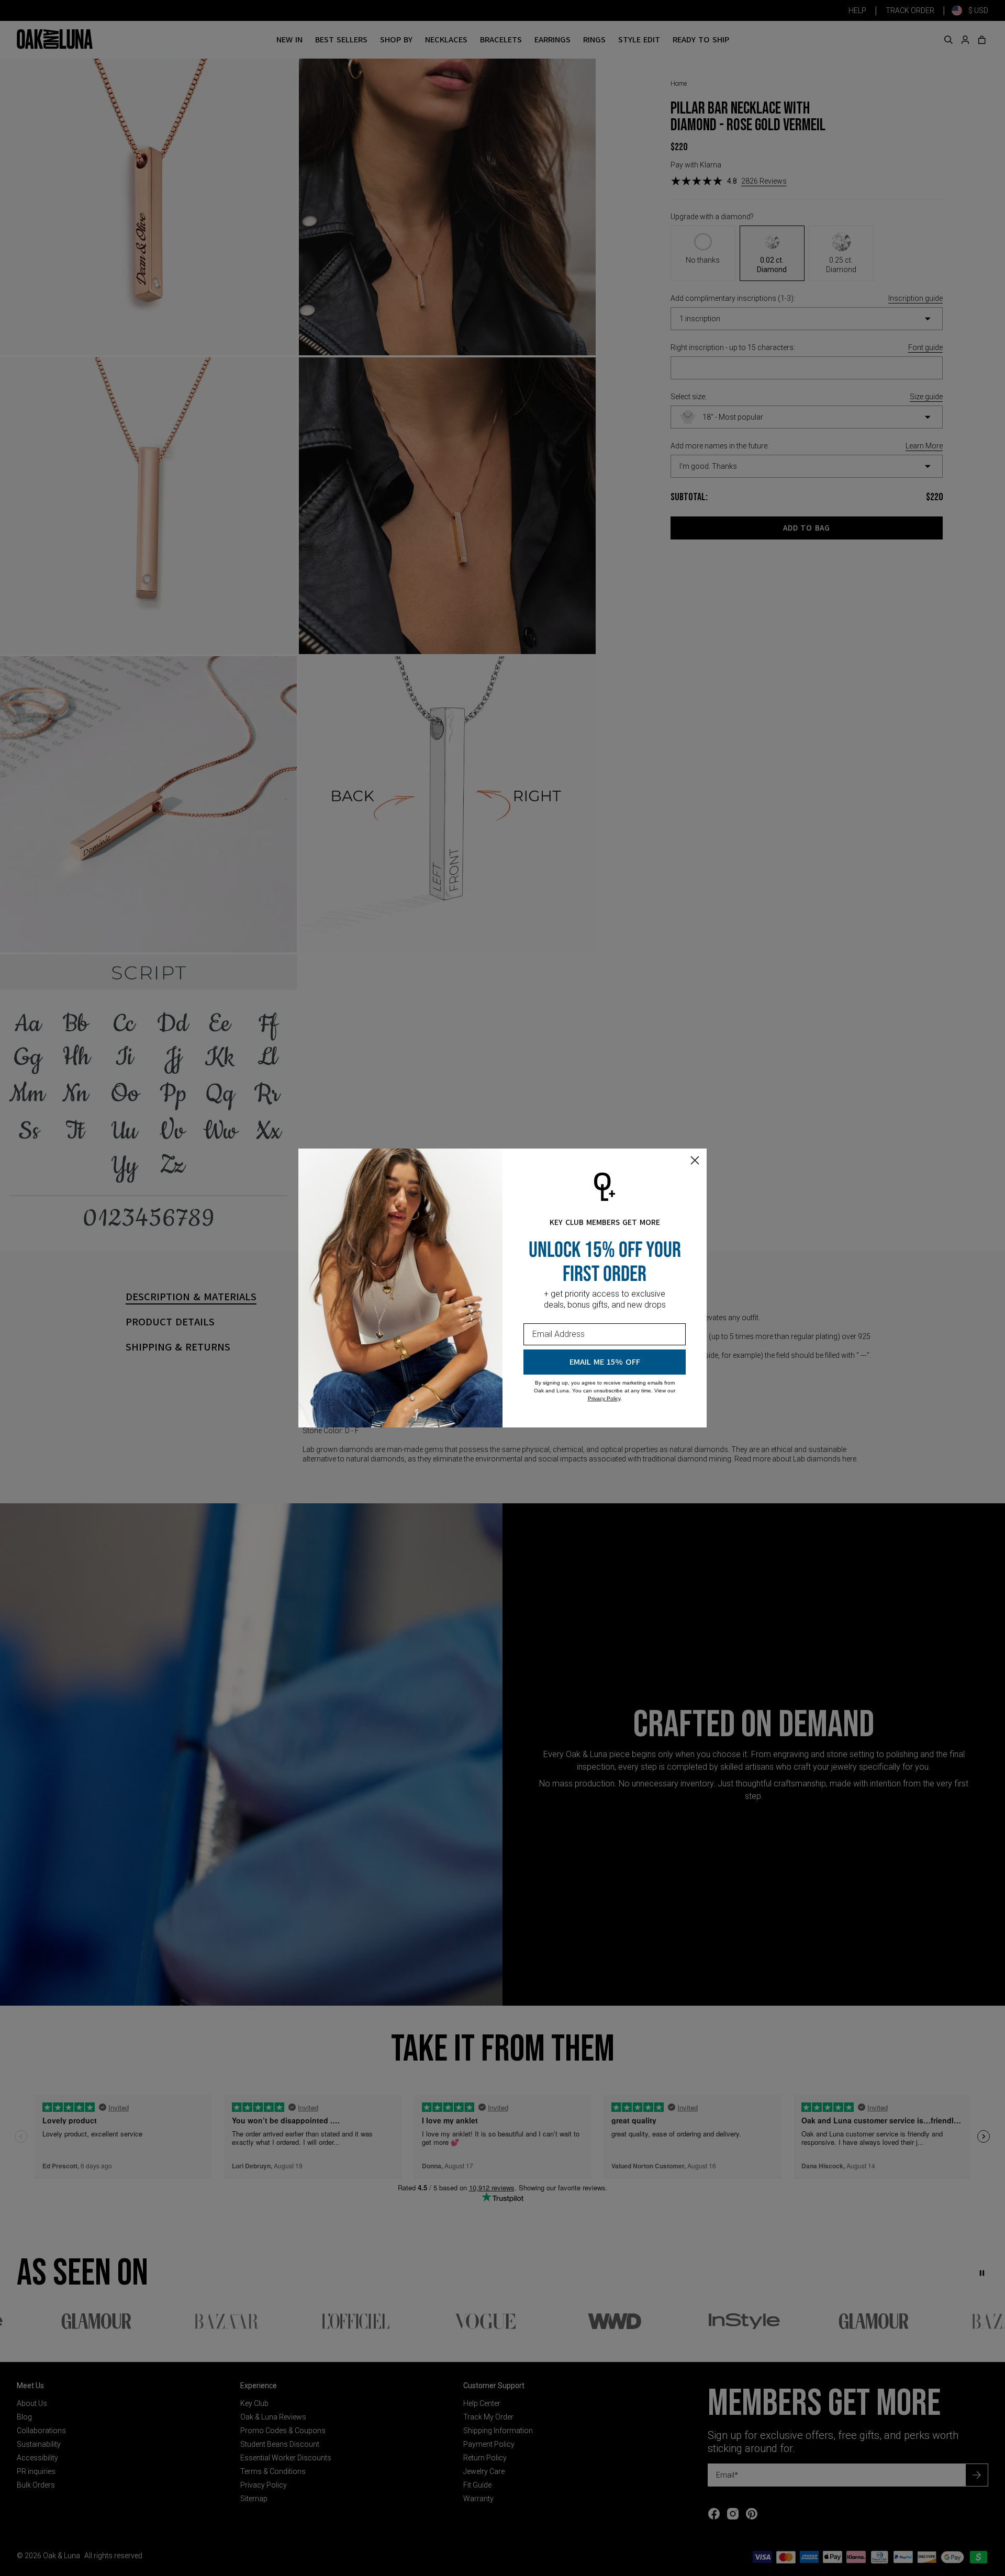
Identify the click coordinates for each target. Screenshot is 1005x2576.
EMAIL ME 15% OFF (605, 1362)
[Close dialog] (695, 1160)
